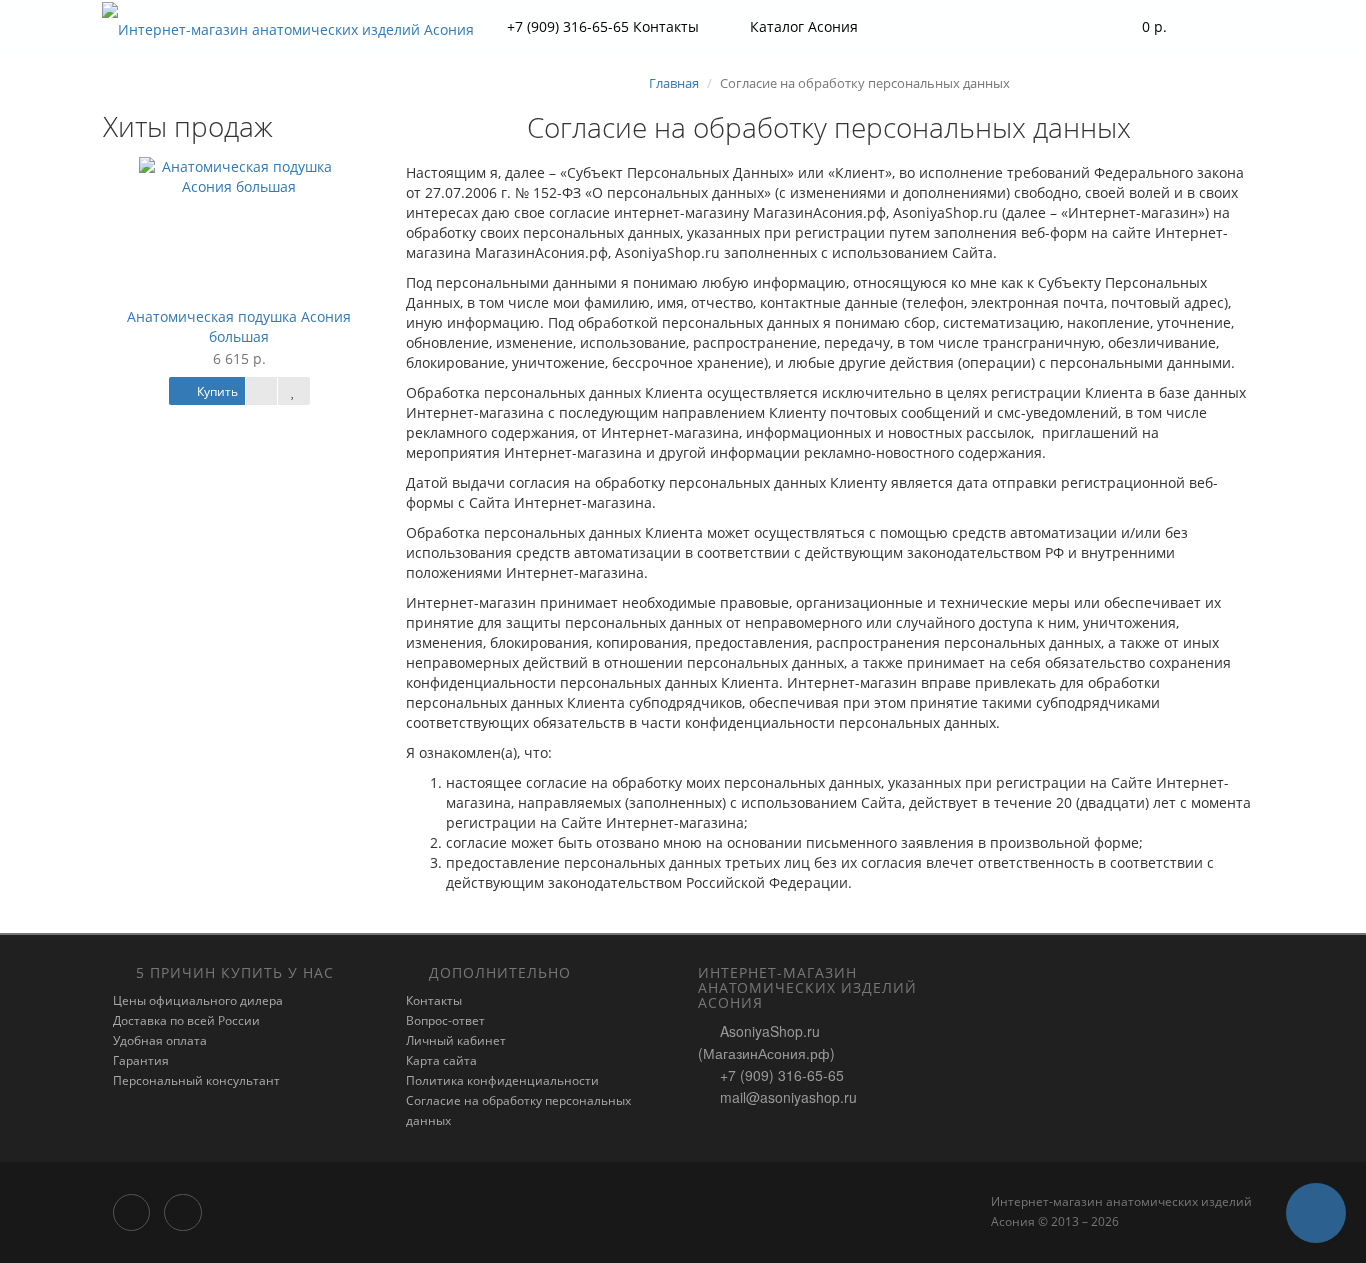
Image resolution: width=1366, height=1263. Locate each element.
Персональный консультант (196, 1080)
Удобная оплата (160, 1040)
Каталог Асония (804, 26)
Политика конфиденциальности (502, 1080)
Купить (216, 391)
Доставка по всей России (186, 1020)
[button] (1141, 27)
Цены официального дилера (198, 1000)
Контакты (434, 1000)
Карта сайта (441, 1060)
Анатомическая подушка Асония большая (239, 326)
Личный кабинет (456, 1040)
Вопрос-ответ (445, 1020)
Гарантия (141, 1060)
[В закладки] (294, 391)
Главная (674, 83)
